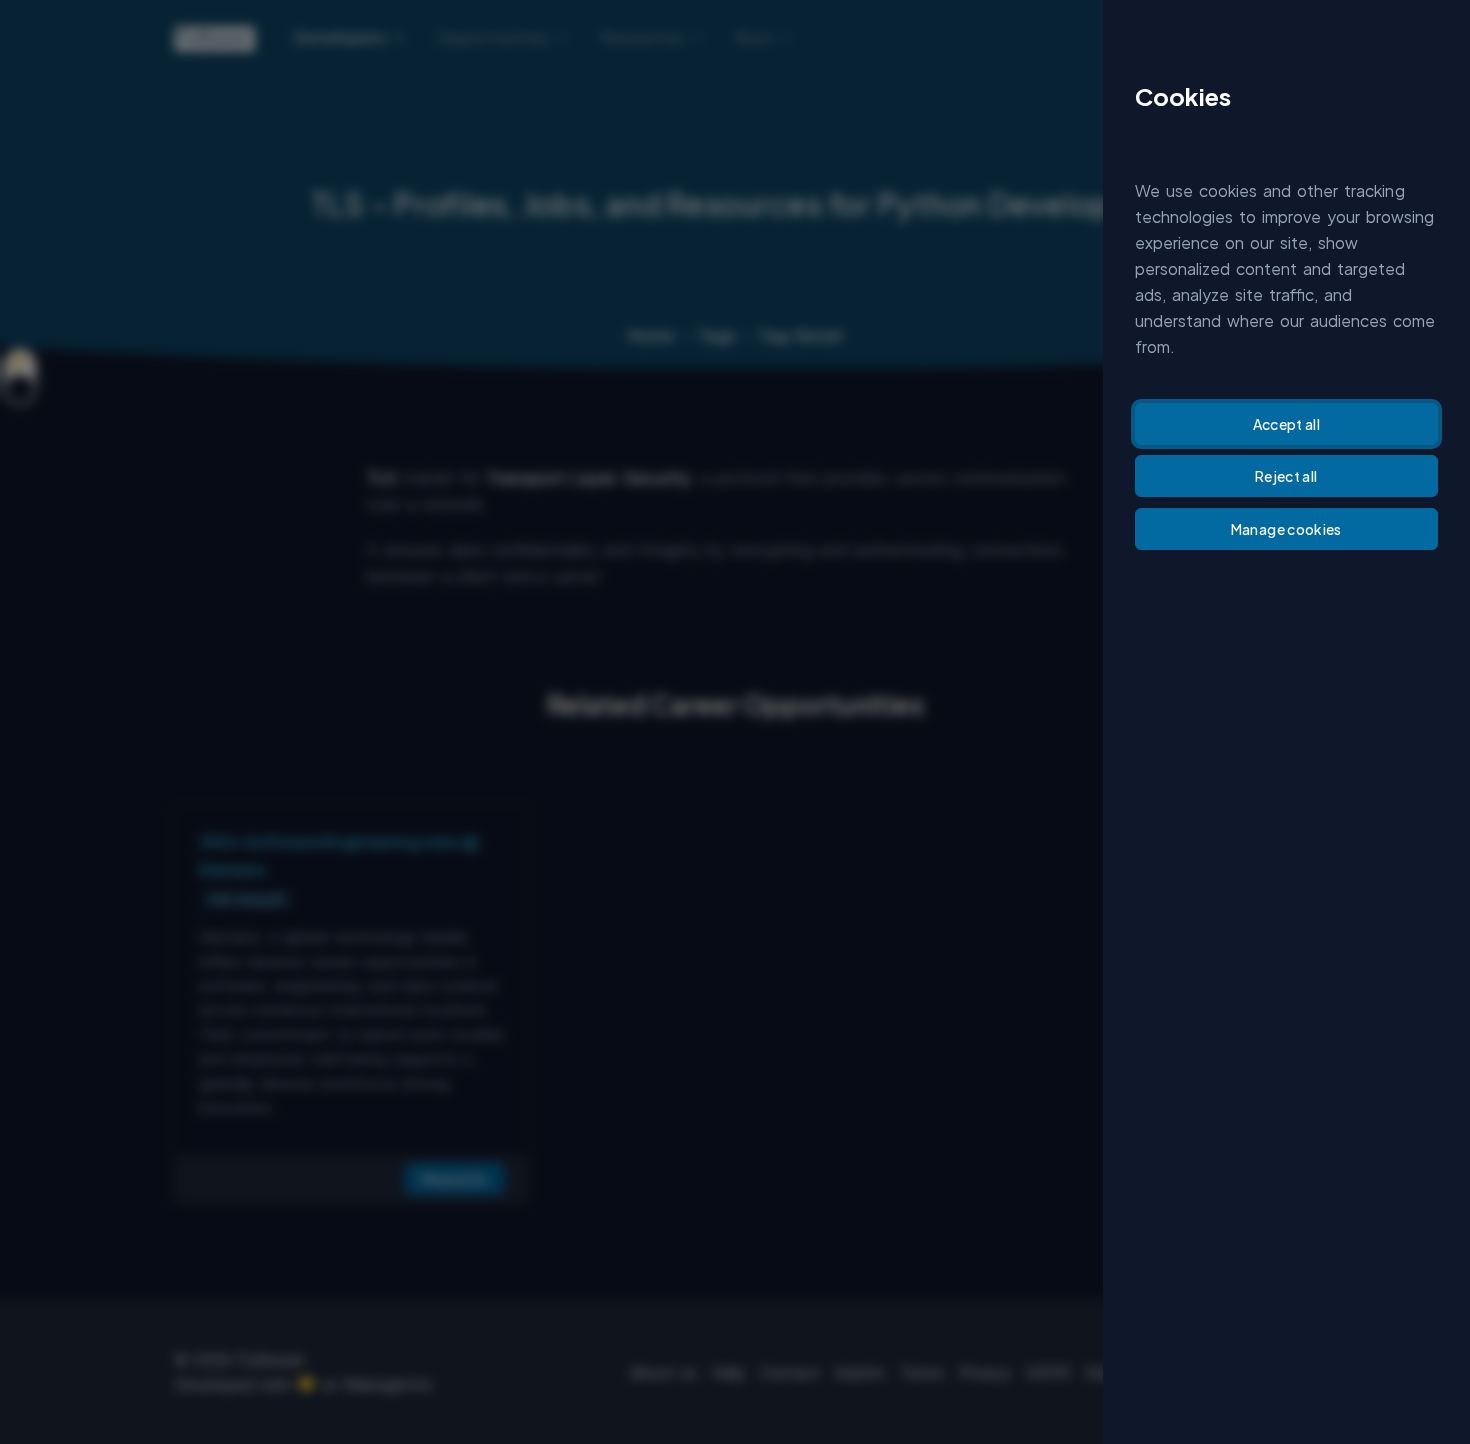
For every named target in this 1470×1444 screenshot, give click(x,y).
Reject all (1286, 476)
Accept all (1287, 424)
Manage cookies (1286, 529)
